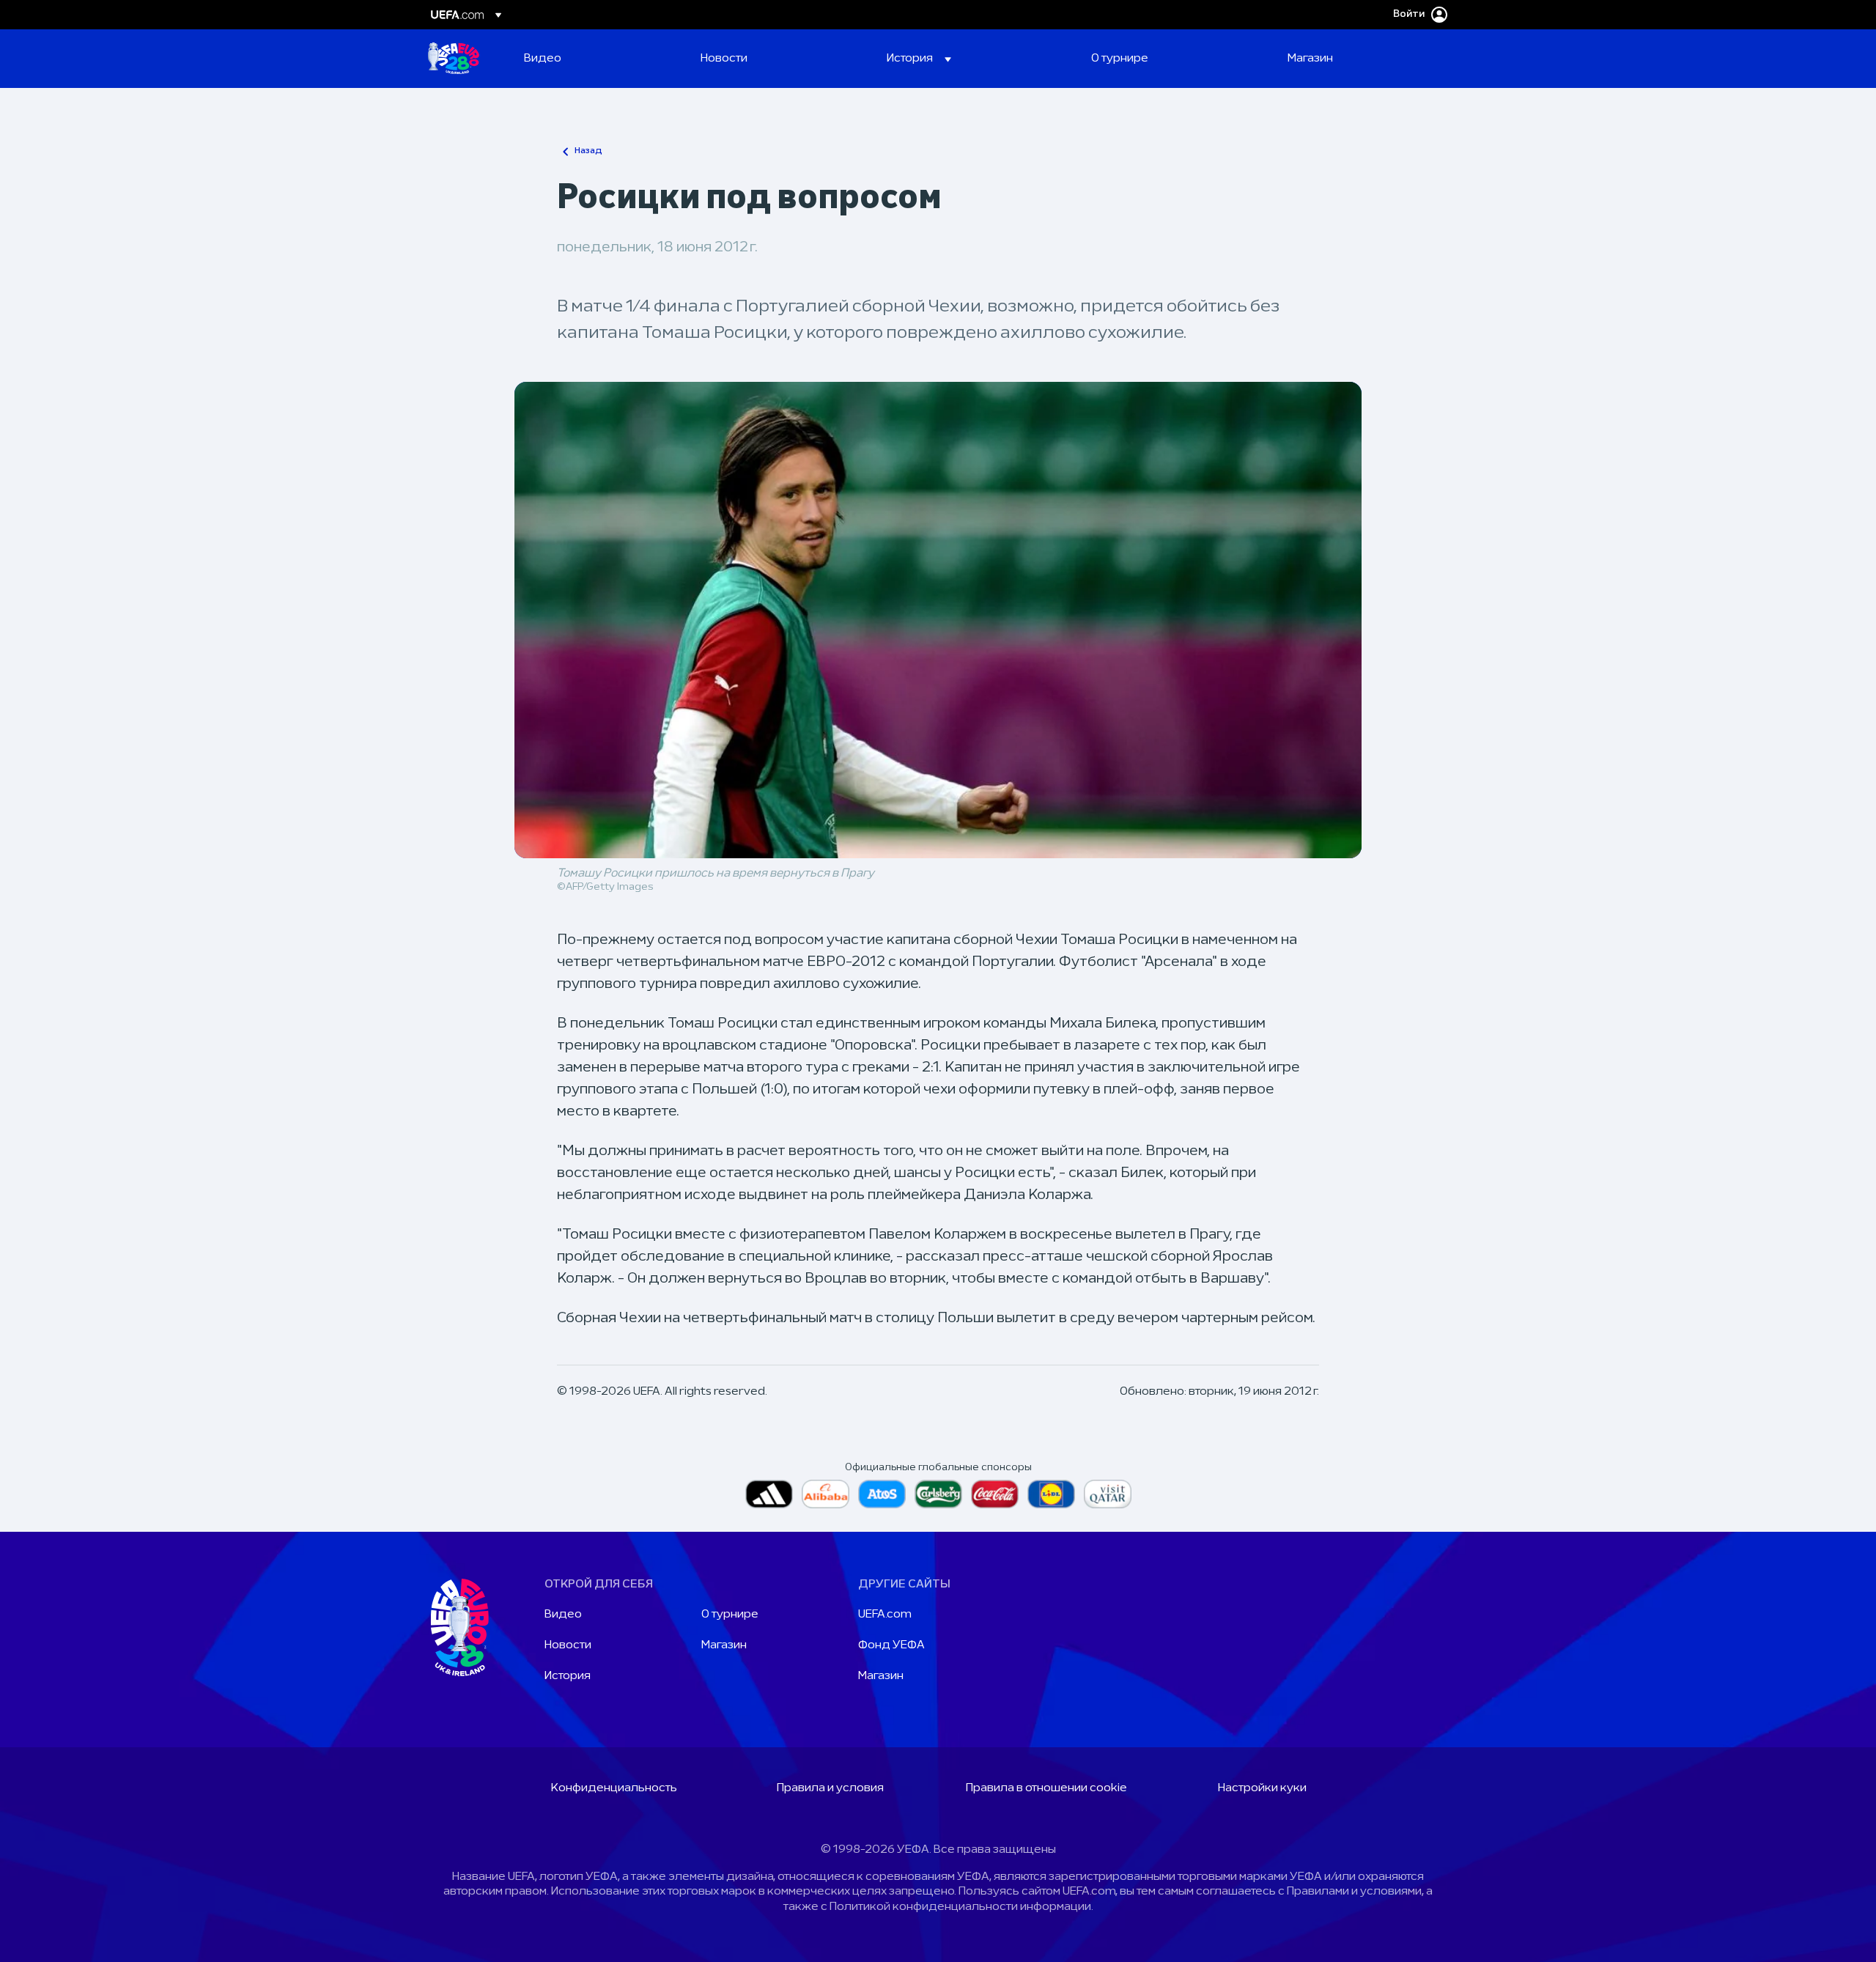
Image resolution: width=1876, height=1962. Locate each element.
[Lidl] (1051, 1494)
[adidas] (769, 1494)
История (568, 1676)
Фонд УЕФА (891, 1645)
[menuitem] (594, 59)
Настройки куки (1262, 1788)
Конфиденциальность (614, 1788)
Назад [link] (588, 151)
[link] (543, 59)
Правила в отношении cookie (1046, 1788)
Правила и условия (830, 1788)
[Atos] (882, 1494)
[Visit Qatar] (1108, 1494)
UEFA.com (885, 1615)
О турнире (730, 1615)
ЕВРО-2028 (454, 59)
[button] (919, 59)
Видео (563, 1615)
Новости (568, 1645)
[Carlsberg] (938, 1494)
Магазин (724, 1645)
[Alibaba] (826, 1494)
